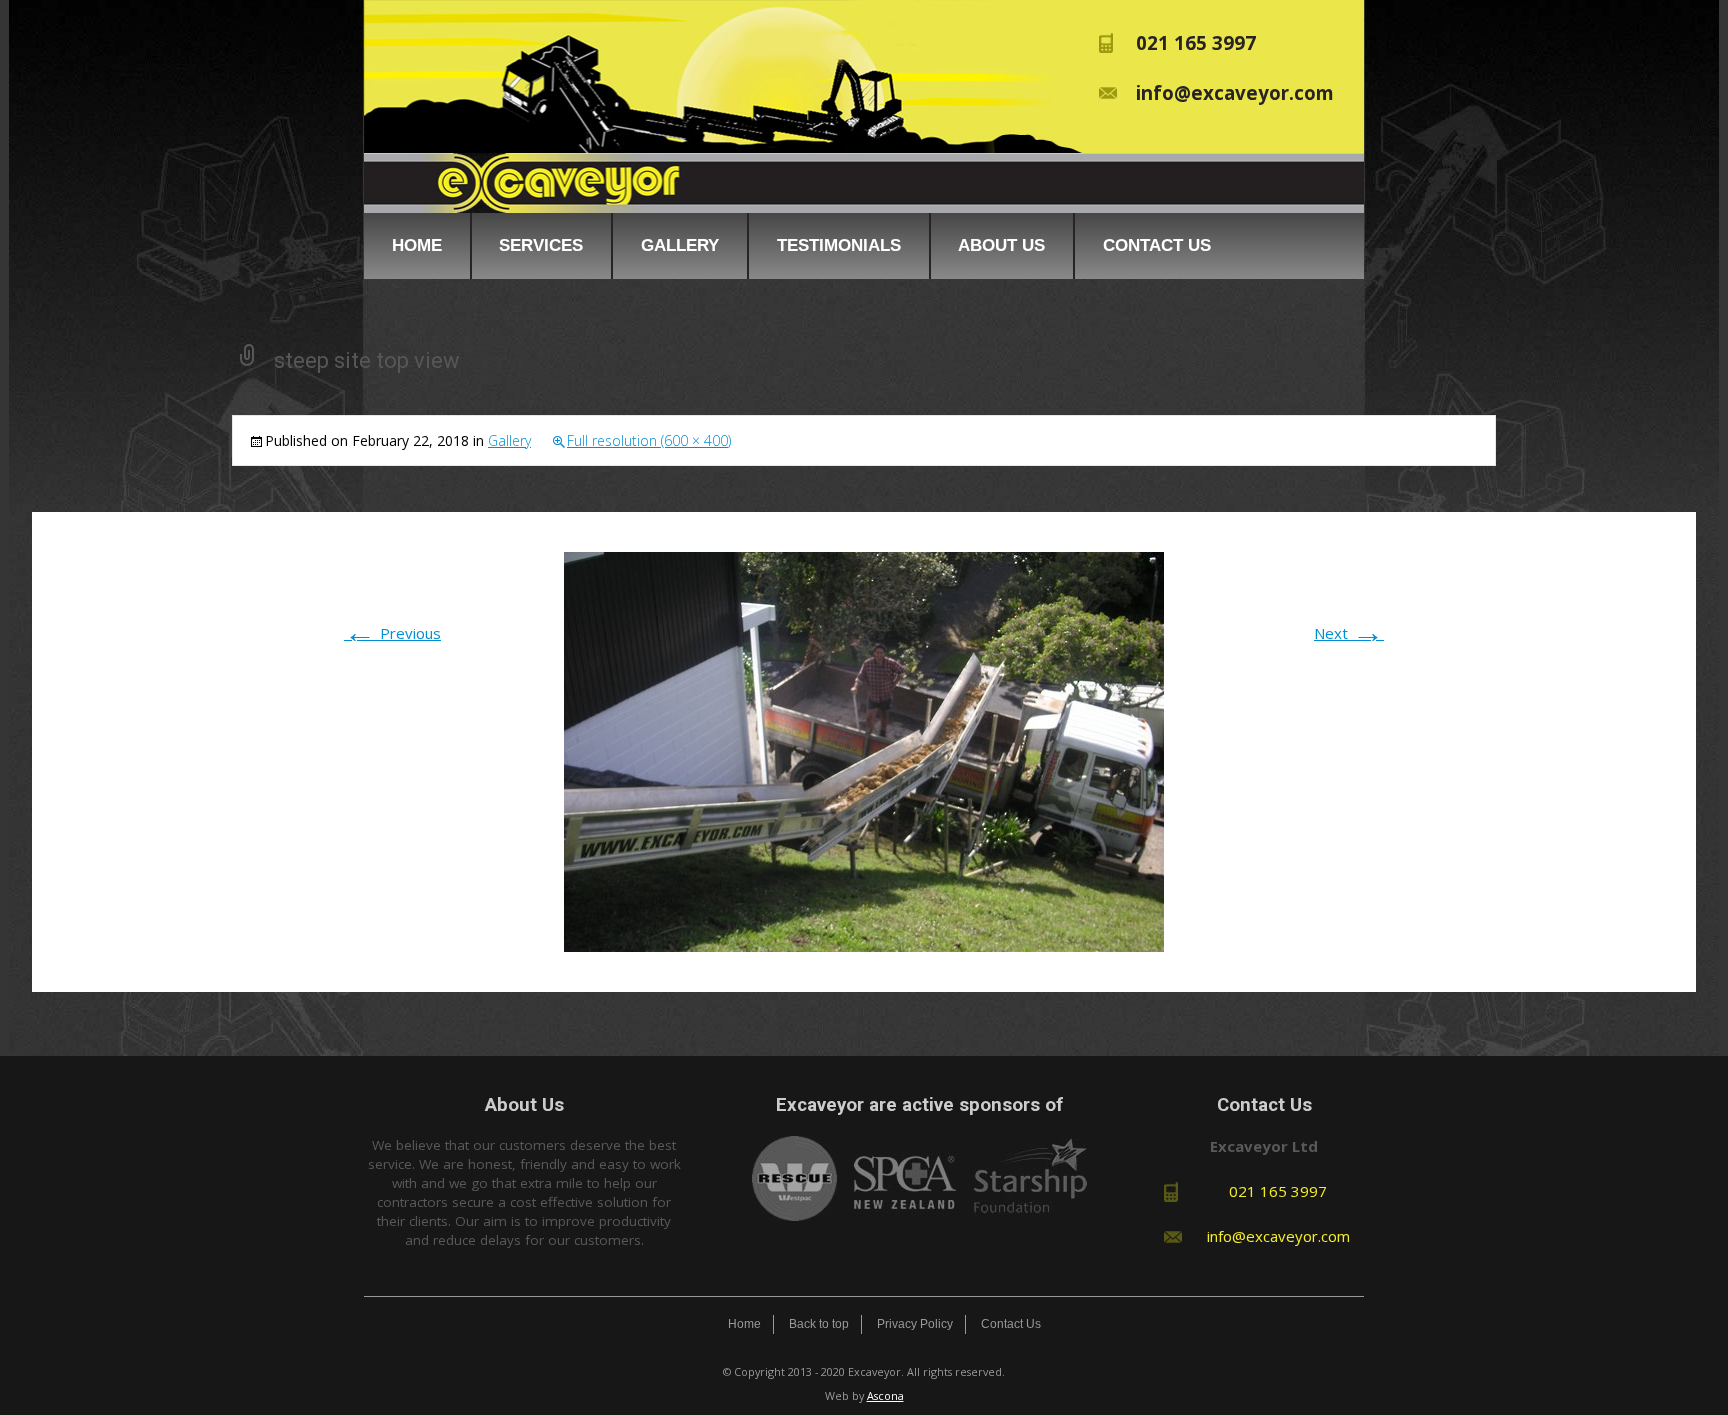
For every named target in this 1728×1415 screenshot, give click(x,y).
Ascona (885, 1395)
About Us (1001, 245)
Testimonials (839, 245)
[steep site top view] (864, 750)
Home (417, 245)
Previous (392, 633)
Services (541, 245)
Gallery (680, 245)
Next (1349, 633)
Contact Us (1157, 245)
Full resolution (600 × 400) (649, 440)
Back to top (819, 1324)
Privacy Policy (915, 1324)
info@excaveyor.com (1235, 92)
